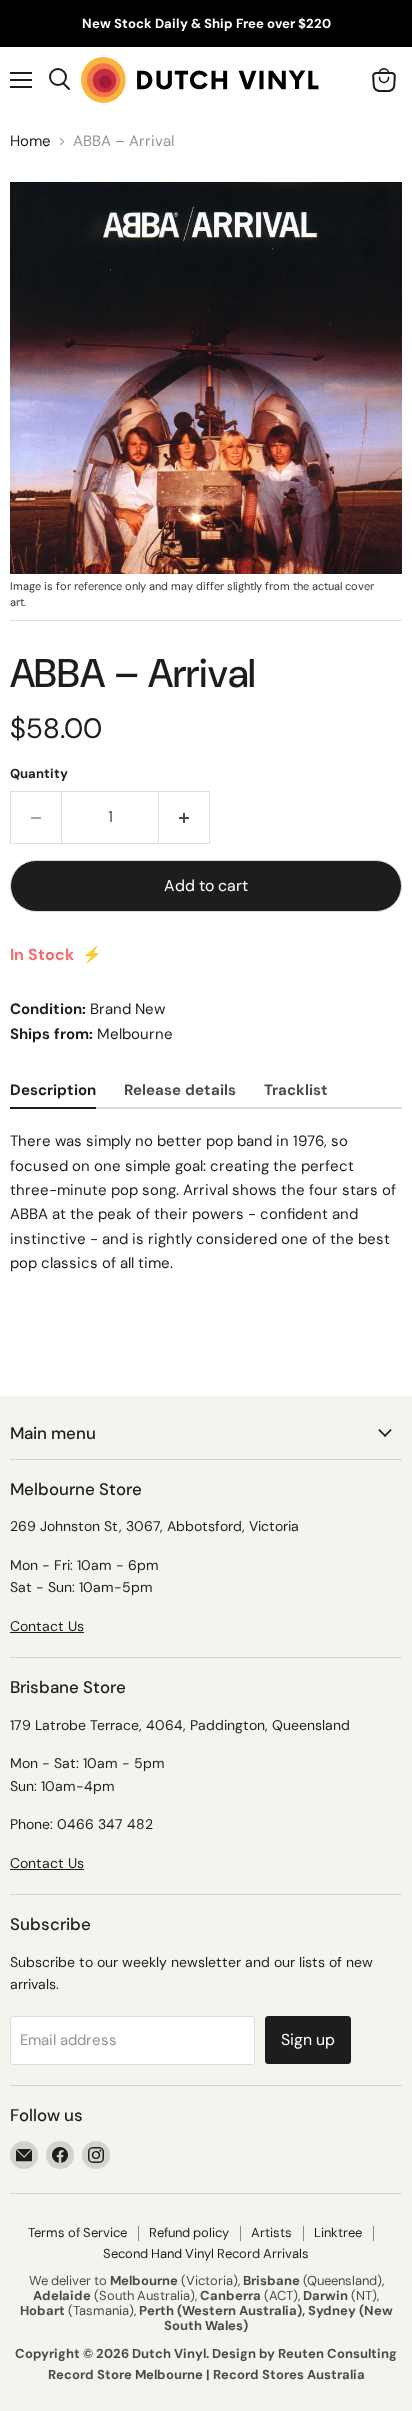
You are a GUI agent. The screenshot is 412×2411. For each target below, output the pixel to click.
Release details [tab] (180, 1090)
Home (30, 141)
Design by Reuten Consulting (304, 2353)
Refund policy (189, 2232)
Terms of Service (77, 2232)
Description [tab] (53, 1090)
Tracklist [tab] (296, 1090)
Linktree (338, 2232)
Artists (271, 2232)
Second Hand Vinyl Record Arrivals (206, 2253)
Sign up (308, 2039)
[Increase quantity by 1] (184, 817)
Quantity (39, 773)
